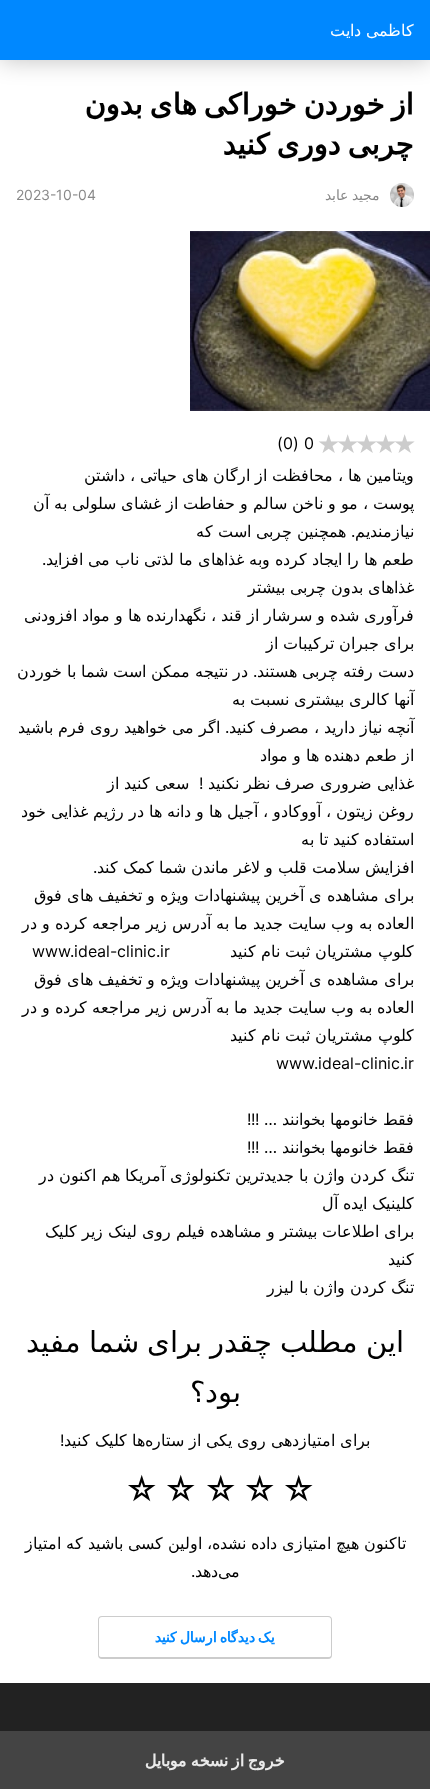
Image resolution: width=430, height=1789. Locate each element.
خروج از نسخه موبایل (215, 1760)
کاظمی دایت (372, 30)
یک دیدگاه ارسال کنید (215, 1636)
